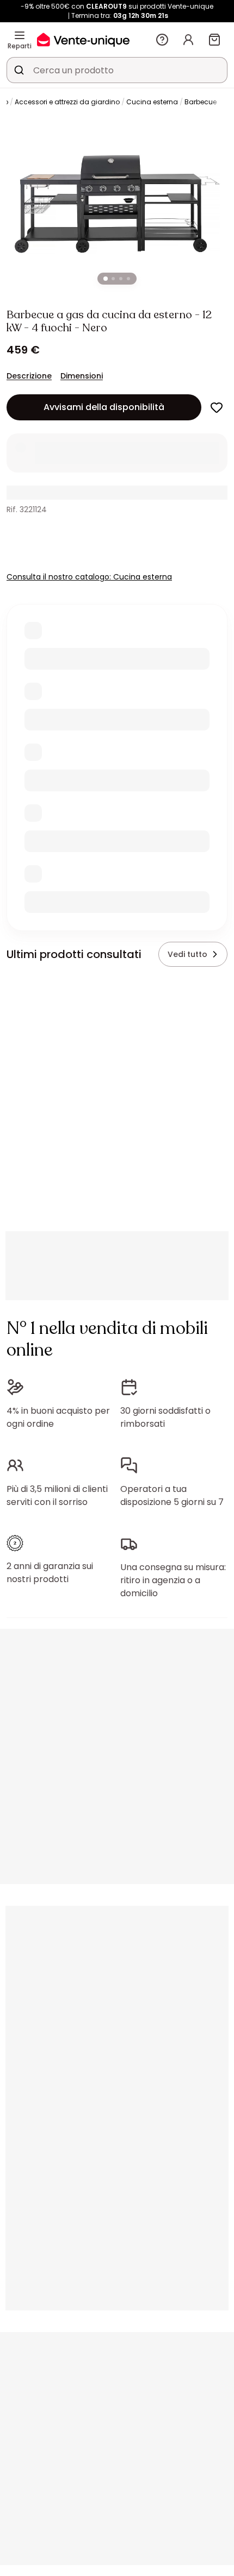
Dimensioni (82, 376)
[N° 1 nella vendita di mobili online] (83, 39)
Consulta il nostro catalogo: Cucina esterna (89, 577)
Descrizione (29, 376)
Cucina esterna (152, 102)
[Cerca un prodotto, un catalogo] (19, 70)
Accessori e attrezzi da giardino (67, 102)
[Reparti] (20, 35)
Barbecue (201, 102)
